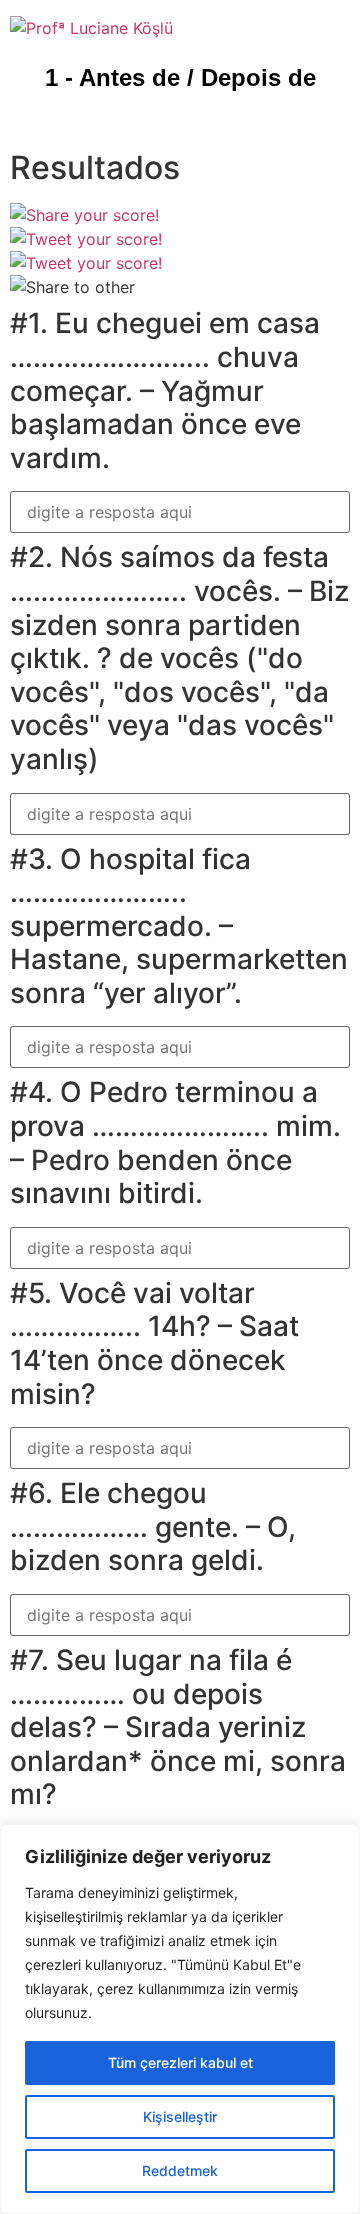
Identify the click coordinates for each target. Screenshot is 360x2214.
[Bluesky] (86, 263)
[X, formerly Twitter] (86, 239)
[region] (180, 2019)
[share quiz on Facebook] (84, 215)
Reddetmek (180, 2170)
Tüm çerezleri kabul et (180, 2062)
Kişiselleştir (180, 2116)
